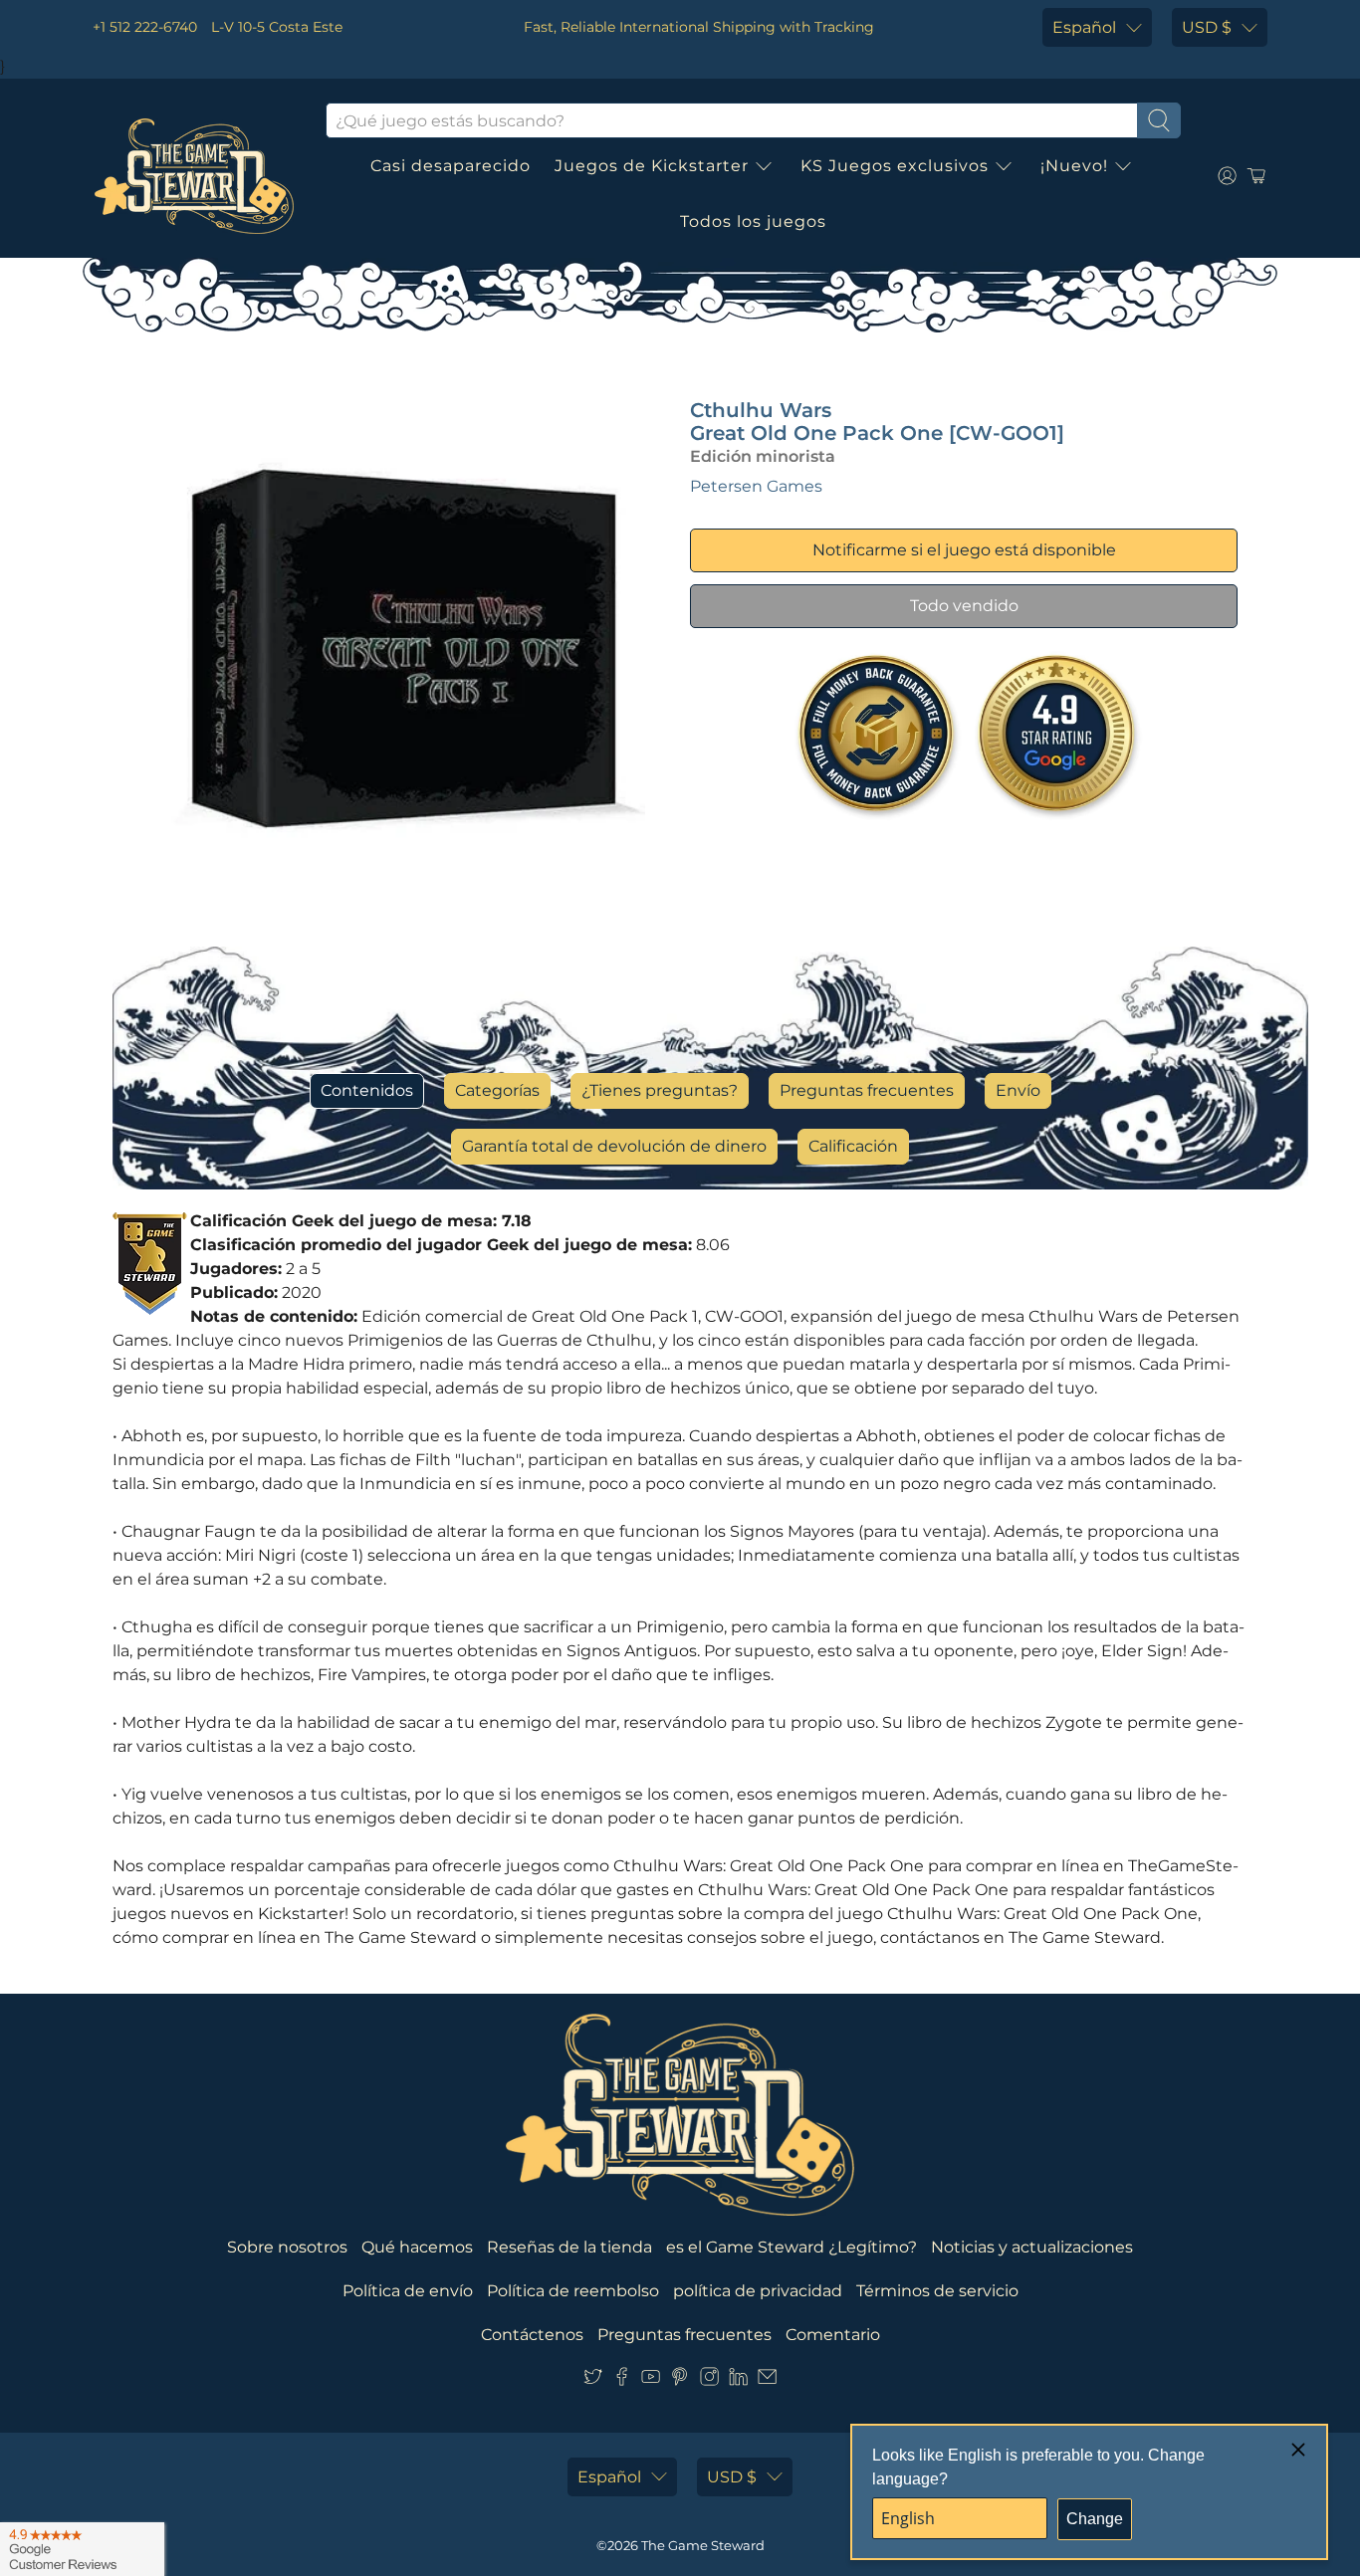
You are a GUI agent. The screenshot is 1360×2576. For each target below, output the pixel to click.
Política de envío (408, 2291)
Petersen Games (756, 486)
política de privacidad (758, 2291)
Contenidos (367, 1090)
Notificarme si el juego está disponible (964, 550)
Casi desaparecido (451, 166)
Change (1095, 2519)
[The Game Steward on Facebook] (622, 2380)
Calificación (853, 1146)
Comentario (833, 2335)
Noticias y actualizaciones (1032, 2247)
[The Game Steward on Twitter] (593, 2380)
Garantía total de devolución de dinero (614, 1146)
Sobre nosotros (287, 2247)
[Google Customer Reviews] (82, 2549)
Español (1084, 27)
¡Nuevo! (1074, 166)
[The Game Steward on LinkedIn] (738, 2380)
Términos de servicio (937, 2291)
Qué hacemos (417, 2247)
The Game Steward (703, 2545)
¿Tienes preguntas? (660, 1090)
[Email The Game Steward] (767, 2380)
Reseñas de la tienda (569, 2247)
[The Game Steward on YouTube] (651, 2380)
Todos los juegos (753, 221)
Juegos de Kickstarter (652, 166)
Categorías (497, 1090)
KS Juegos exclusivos (895, 166)
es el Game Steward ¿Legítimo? (792, 2247)
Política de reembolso (573, 2291)
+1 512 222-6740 (145, 27)
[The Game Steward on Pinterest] (680, 2380)
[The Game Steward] (194, 176)
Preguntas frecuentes (867, 1090)
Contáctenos (532, 2335)
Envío (1018, 1090)
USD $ (1207, 27)
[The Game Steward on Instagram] (709, 2380)
